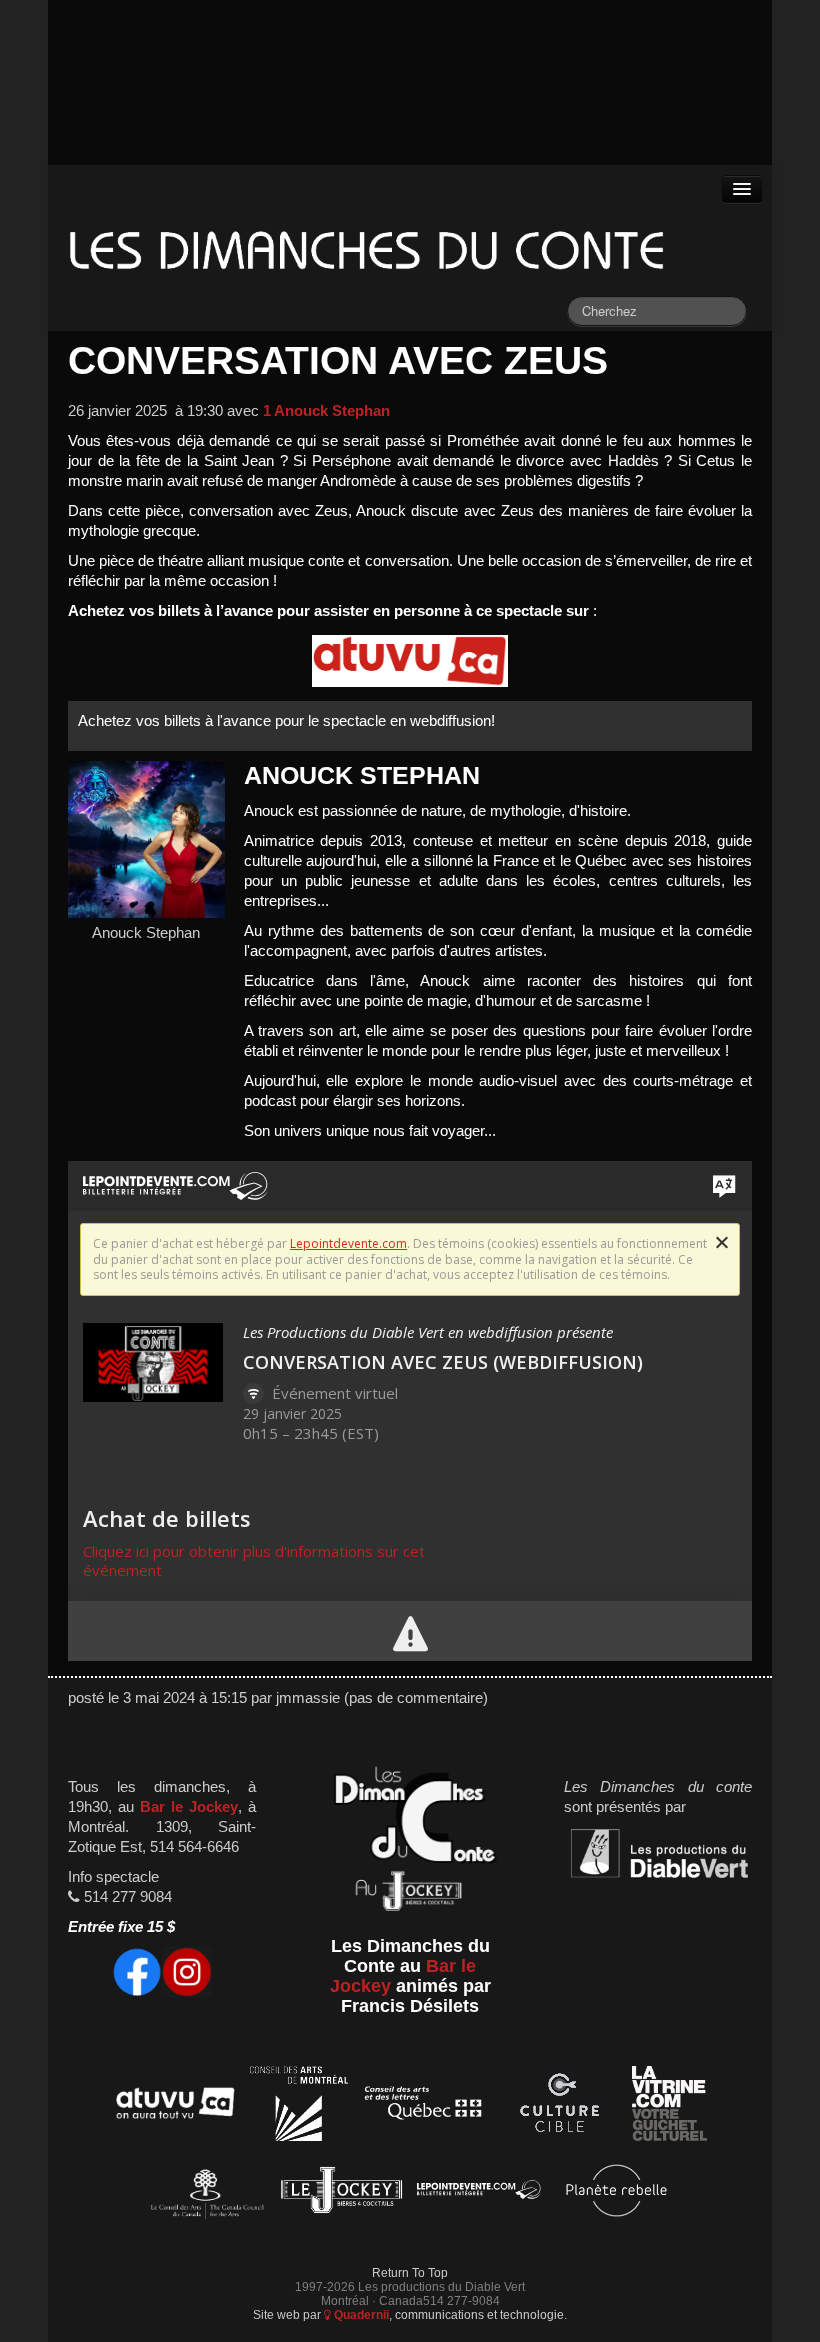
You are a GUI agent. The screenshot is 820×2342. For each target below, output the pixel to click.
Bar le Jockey (189, 1807)
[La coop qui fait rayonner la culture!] (559, 2106)
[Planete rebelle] (616, 2193)
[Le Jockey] (341, 2193)
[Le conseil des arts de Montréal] (299, 2106)
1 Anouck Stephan (326, 411)
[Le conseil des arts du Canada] (203, 2193)
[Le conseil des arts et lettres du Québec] (423, 2106)
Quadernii (360, 2314)
